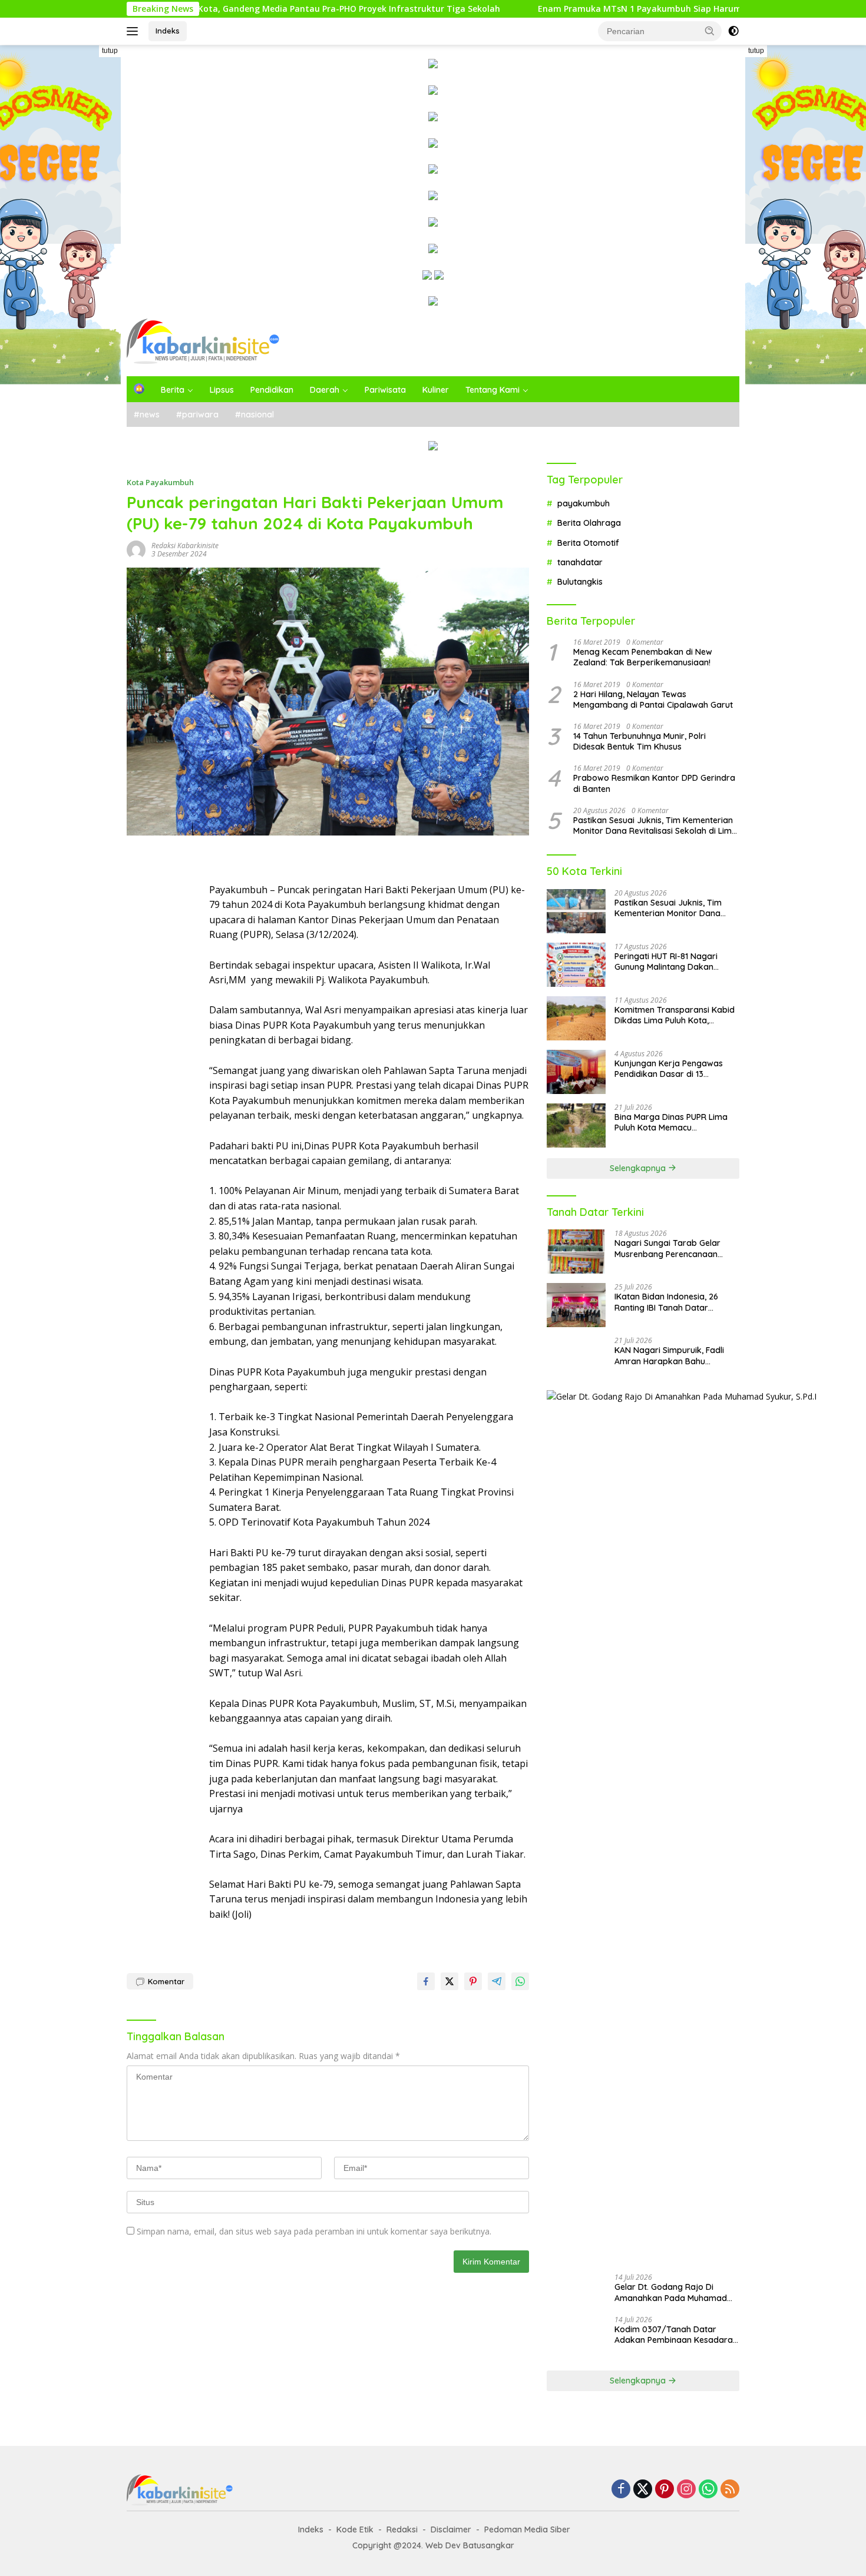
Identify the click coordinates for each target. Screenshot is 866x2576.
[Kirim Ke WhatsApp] (520, 1981)
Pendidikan (272, 390)
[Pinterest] (665, 2490)
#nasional (254, 415)
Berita (173, 390)
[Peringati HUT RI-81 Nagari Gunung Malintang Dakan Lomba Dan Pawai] (576, 965)
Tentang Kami (493, 390)
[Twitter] (643, 2490)
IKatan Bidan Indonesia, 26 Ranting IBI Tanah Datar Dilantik (666, 1302)
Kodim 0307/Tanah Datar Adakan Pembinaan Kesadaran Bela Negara (676, 2335)
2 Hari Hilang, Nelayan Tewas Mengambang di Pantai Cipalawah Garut (653, 699)
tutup (110, 51)
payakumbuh (584, 503)
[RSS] (730, 2490)
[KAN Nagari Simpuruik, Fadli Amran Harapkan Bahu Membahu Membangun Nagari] (576, 1359)
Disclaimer (451, 2529)
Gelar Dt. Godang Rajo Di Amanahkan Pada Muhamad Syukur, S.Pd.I (671, 2292)
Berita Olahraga (589, 523)
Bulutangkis (580, 582)
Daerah (325, 390)
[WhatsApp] (708, 2490)
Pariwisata (385, 390)
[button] (710, 31)
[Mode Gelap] (733, 31)
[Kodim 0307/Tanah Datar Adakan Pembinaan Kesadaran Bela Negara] (576, 2338)
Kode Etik (355, 2529)
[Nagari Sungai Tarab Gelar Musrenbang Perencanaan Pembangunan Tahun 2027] (576, 1251)
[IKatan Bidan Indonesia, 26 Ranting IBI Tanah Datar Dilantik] (576, 1305)
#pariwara (197, 415)
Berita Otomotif (588, 543)
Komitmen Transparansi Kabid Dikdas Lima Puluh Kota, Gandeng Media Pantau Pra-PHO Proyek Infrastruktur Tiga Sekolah (675, 1015)
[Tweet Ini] (449, 1981)
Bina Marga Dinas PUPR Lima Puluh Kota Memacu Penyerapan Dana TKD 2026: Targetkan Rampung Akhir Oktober (671, 1122)
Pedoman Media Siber (527, 2529)
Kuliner (436, 390)
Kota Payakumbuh (160, 482)
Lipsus (222, 390)
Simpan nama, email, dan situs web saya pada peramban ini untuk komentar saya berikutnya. (314, 2231)
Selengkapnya (639, 1168)
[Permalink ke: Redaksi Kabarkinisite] (136, 548)
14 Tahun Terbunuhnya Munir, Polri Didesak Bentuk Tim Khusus (639, 741)
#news (147, 415)
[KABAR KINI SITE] (203, 341)
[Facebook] (621, 2490)
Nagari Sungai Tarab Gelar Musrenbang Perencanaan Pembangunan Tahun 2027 (667, 1248)
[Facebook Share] (426, 1981)
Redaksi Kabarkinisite (185, 546)
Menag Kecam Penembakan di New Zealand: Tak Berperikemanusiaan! (643, 657)
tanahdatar (580, 562)
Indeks (168, 31)
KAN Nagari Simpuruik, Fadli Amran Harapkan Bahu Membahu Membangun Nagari (674, 1355)
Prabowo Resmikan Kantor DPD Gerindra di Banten (654, 783)
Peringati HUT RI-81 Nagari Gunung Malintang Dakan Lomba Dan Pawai (666, 962)
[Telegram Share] (497, 1981)
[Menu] (135, 31)
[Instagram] (686, 2490)
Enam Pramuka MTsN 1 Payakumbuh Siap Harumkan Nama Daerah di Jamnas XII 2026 (611, 9)
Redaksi (402, 2529)
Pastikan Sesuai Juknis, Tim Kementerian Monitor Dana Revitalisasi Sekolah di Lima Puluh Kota (655, 825)
